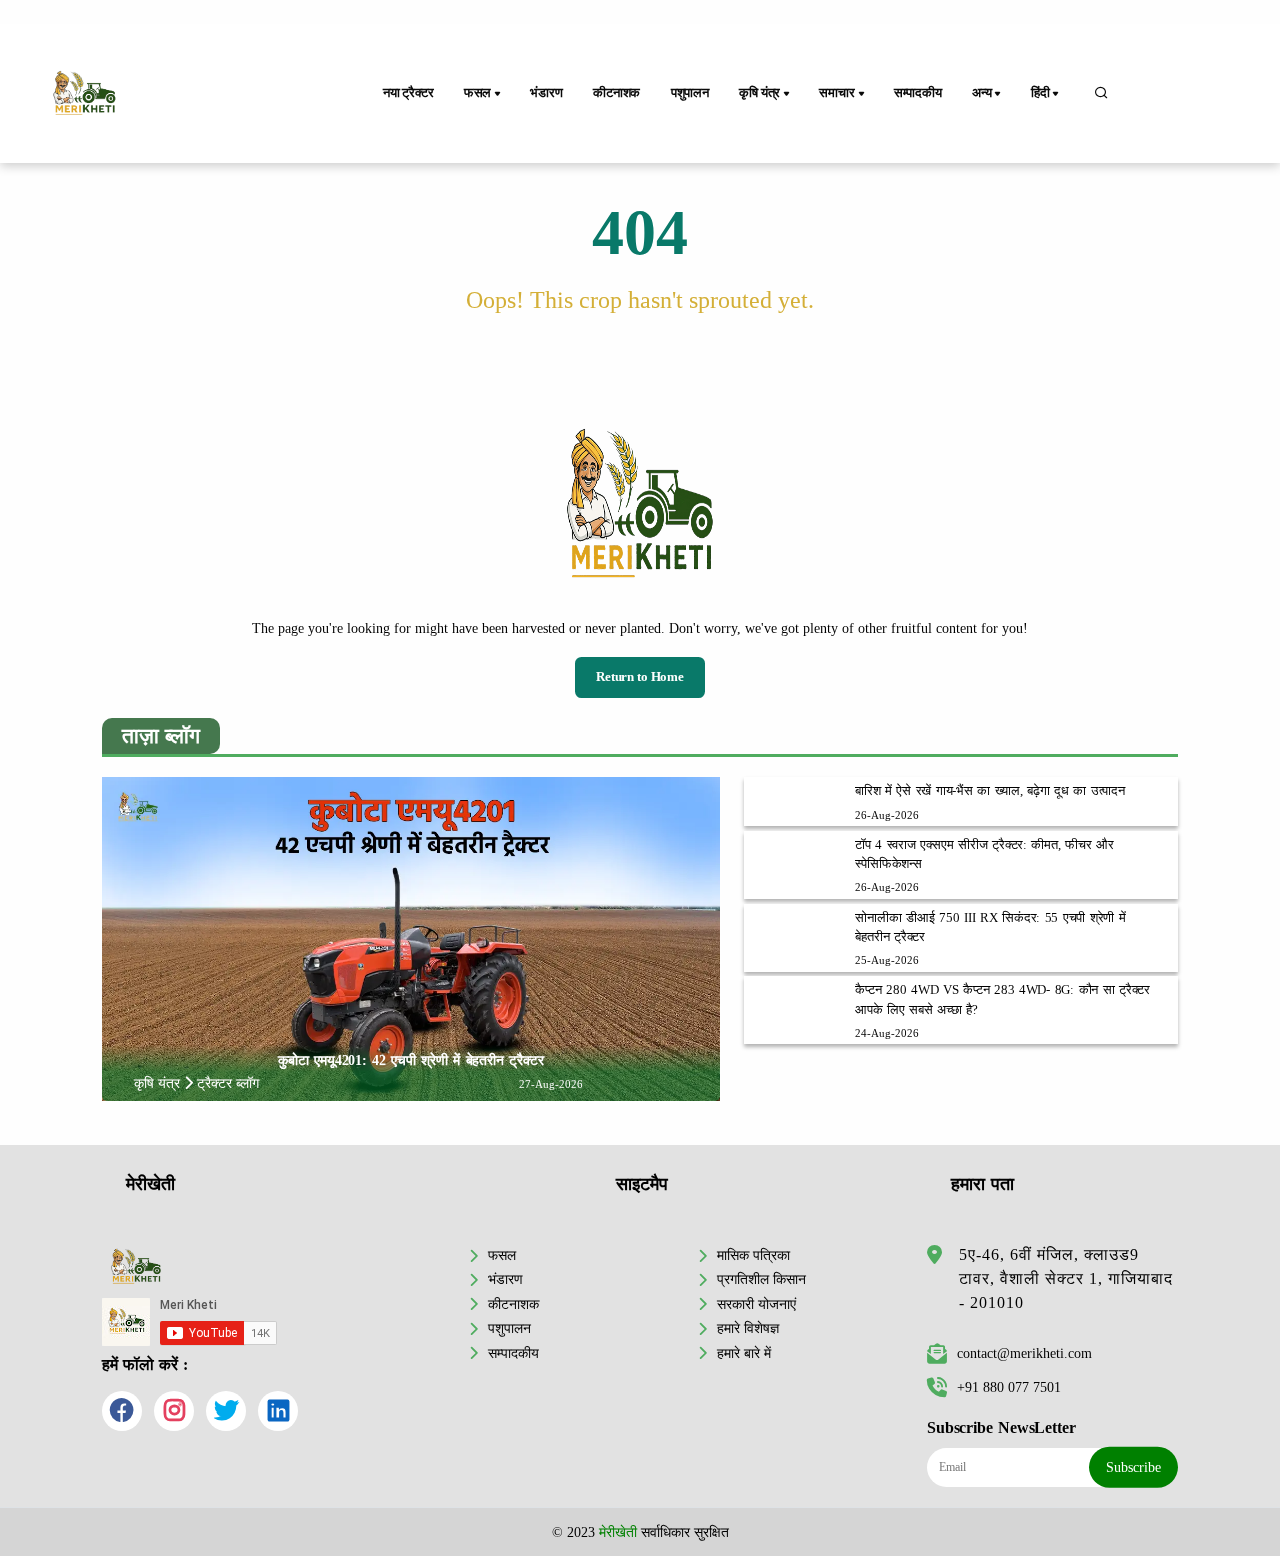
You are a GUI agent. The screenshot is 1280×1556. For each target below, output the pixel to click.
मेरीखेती (618, 1532)
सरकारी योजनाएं (756, 1304)
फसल (502, 1255)
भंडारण (546, 93)
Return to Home (640, 677)
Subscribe (1133, 1467)
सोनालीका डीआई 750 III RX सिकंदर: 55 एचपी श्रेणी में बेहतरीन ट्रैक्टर (990, 927)
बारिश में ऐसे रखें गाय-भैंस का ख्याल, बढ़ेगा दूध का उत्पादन (990, 791)
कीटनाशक (616, 93)
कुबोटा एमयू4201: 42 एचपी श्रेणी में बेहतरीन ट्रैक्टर (410, 1060)
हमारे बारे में (744, 1353)
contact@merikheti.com (1024, 1353)
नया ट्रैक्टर (408, 93)
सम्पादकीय (918, 93)
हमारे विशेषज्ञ (748, 1328)
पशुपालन (690, 93)
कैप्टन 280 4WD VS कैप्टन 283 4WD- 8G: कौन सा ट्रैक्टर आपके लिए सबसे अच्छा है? (1002, 999)
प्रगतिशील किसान (761, 1279)
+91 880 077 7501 (1009, 1387)
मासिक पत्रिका (753, 1255)
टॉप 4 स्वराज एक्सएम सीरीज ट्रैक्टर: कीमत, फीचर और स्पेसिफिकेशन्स (984, 854)
